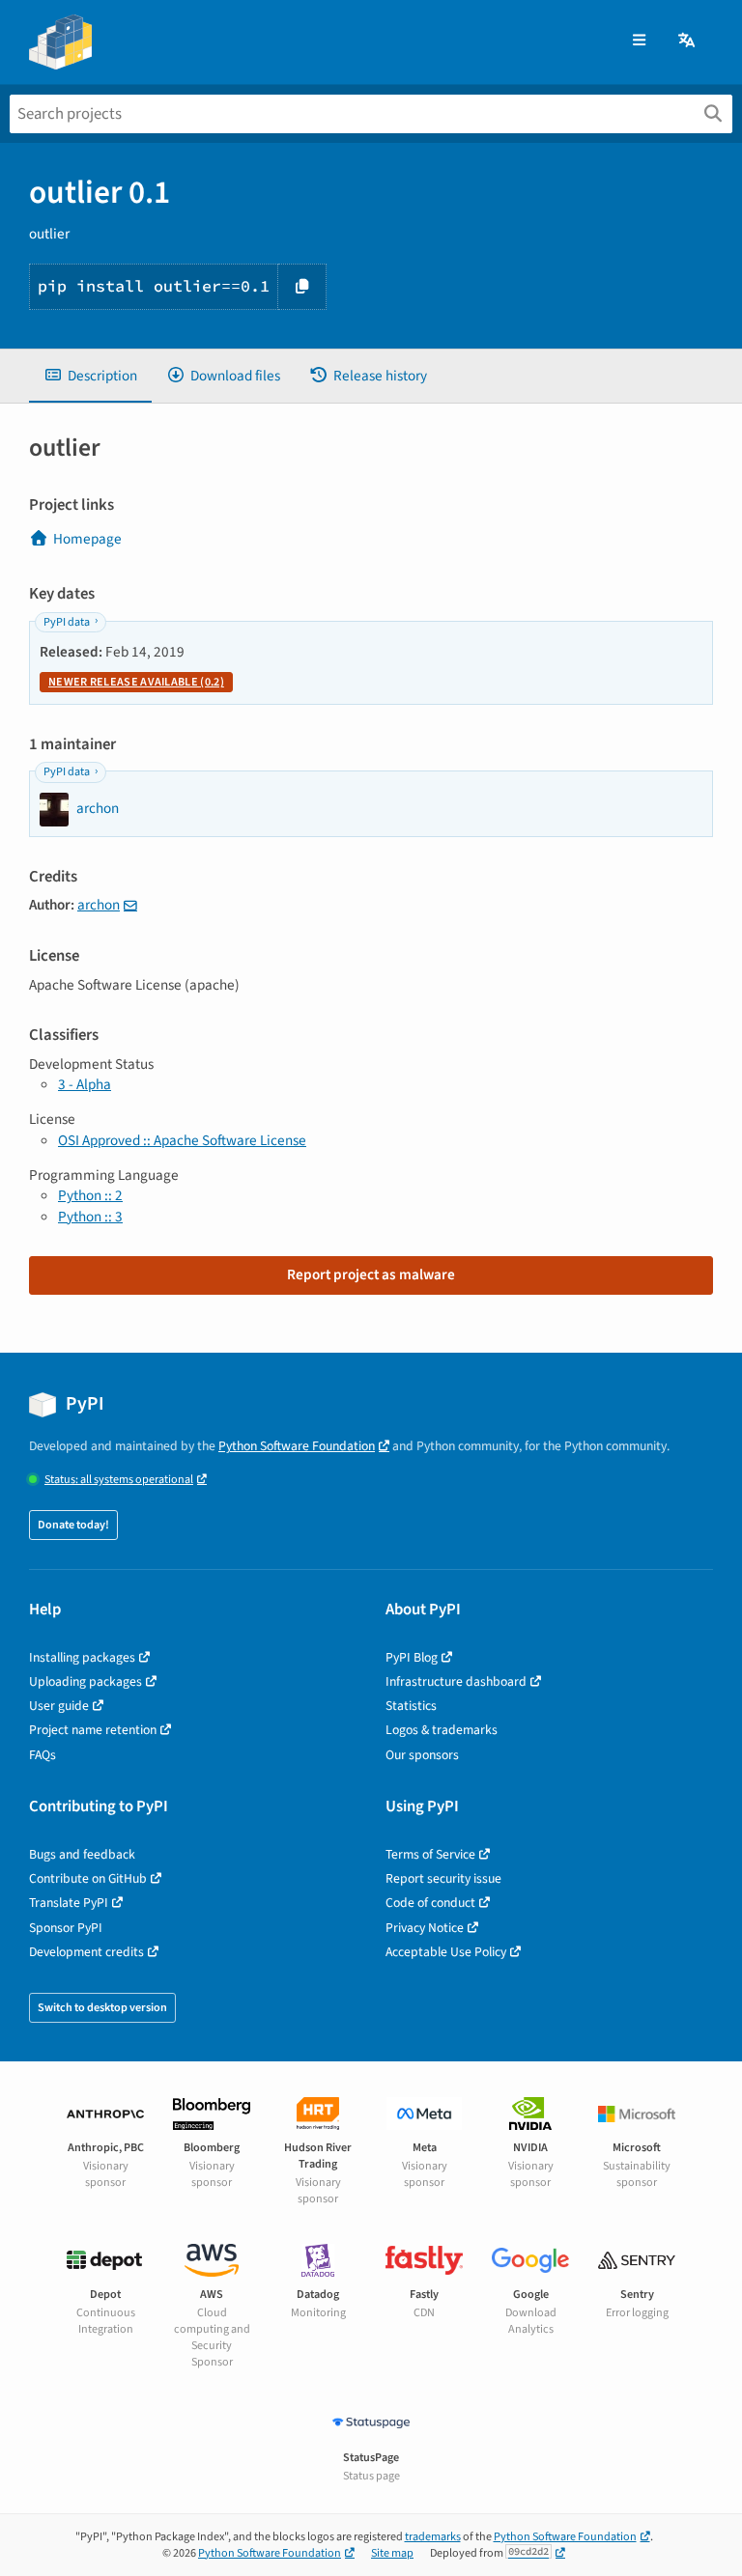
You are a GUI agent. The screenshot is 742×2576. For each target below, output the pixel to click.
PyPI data (67, 622)
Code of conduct (430, 1903)
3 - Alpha (85, 1084)
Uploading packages (86, 1681)
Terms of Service (430, 1854)
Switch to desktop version (102, 2008)
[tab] (90, 376)
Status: (119, 1480)
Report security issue (443, 1878)
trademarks (433, 2537)
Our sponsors (422, 1755)
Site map (392, 2553)
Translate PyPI (69, 1903)
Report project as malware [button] (371, 1274)
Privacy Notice (425, 1928)
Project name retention (93, 1730)
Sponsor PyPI (66, 1928)
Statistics (411, 1706)
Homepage (87, 539)
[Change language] (688, 41)
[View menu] (639, 41)
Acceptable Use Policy (446, 1952)
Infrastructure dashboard (456, 1681)
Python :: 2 (90, 1195)
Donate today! (73, 1525)
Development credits (86, 1952)
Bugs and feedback (82, 1854)
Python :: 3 (90, 1217)
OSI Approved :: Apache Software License (182, 1140)
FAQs (43, 1755)
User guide (59, 1706)
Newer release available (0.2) (136, 682)
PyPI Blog (412, 1657)
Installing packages (82, 1657)
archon (99, 905)
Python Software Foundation (297, 1446)
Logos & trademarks (442, 1730)
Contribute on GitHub (88, 1878)
